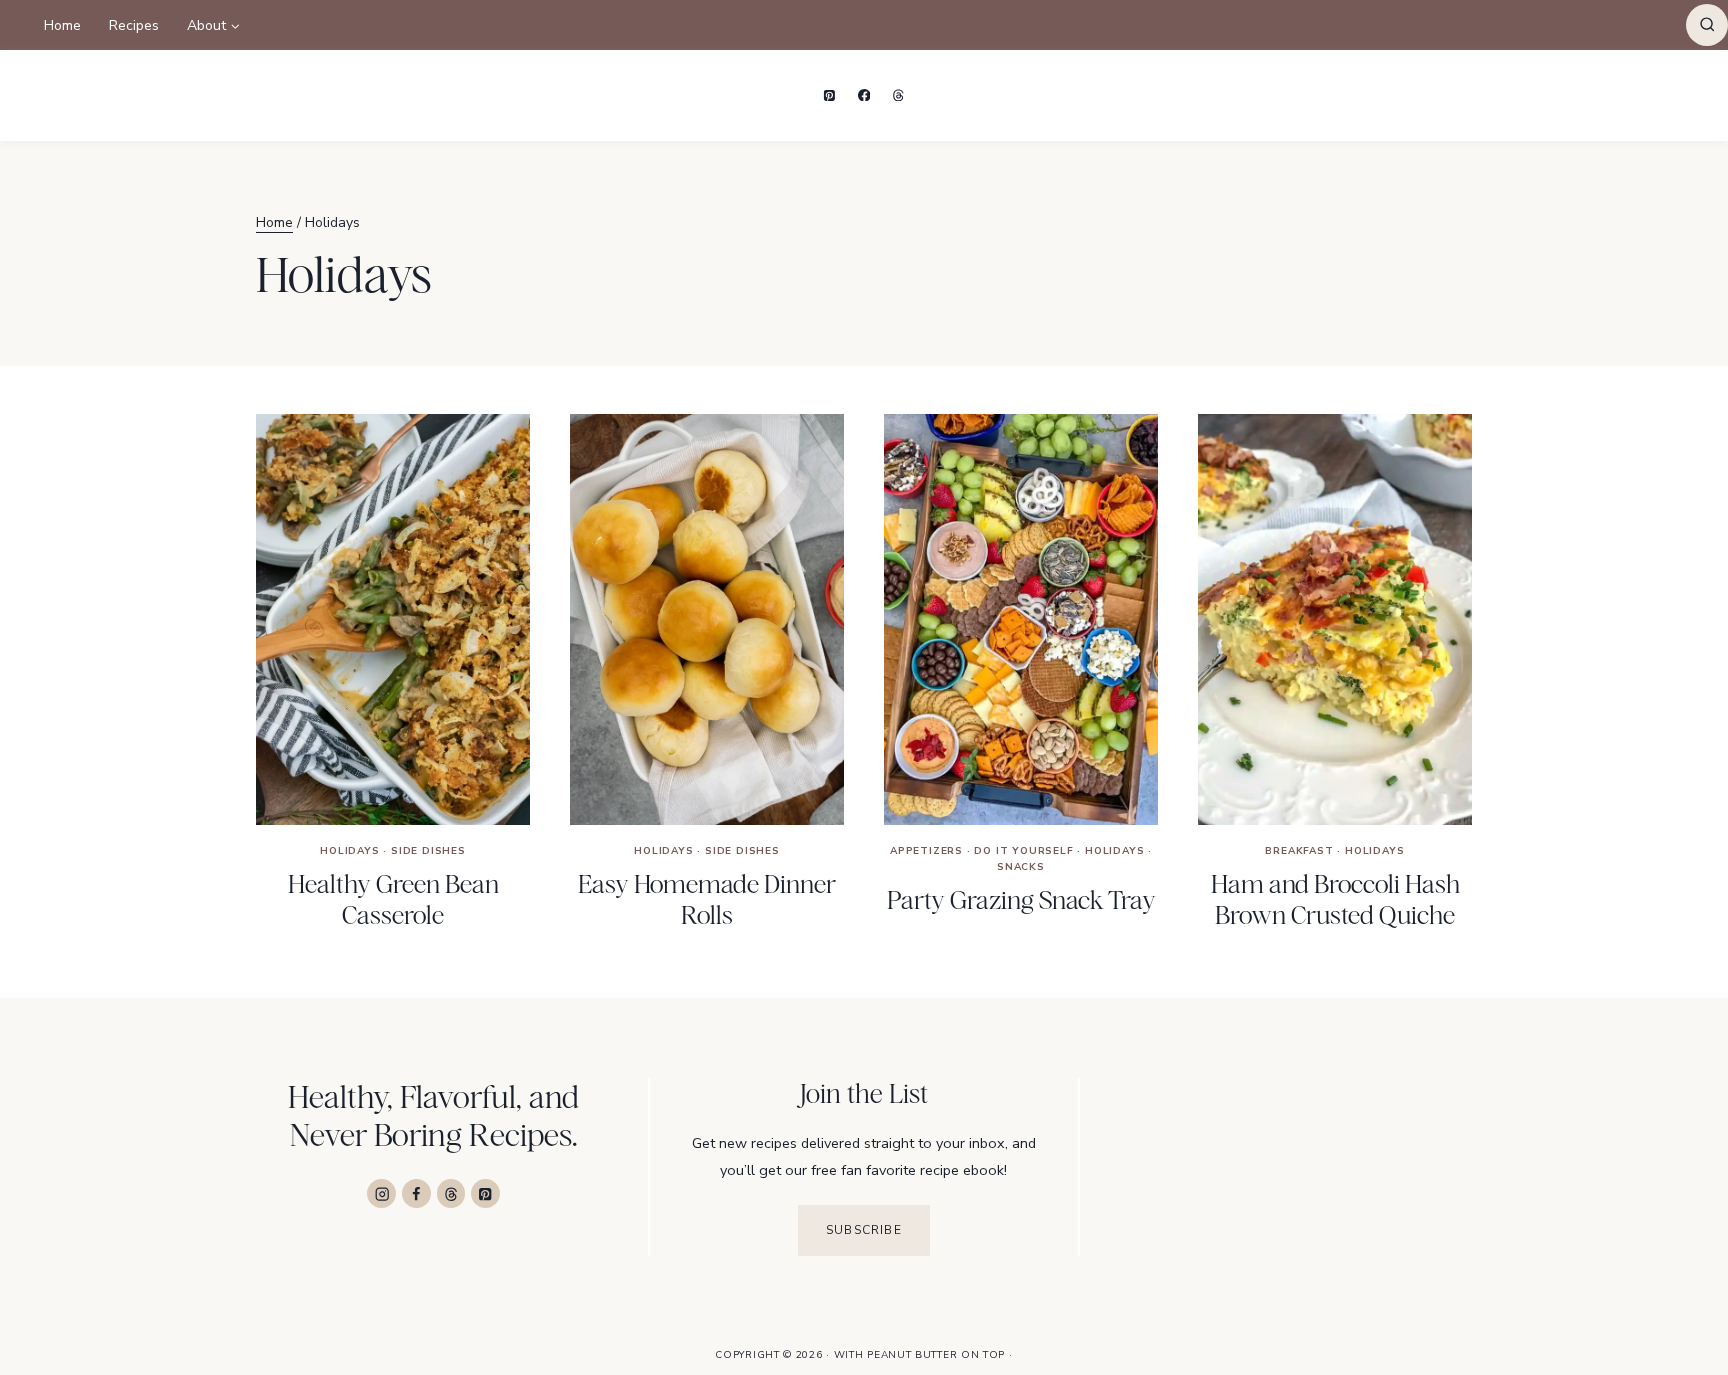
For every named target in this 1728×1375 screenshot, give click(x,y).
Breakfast (1299, 851)
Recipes (134, 25)
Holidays (349, 851)
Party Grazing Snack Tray (1021, 900)
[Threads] (899, 95)
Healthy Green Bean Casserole (393, 899)
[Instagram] (381, 1193)
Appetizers (926, 851)
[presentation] (393, 619)
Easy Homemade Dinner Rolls (707, 899)
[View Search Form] (1707, 25)
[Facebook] (864, 95)
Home (62, 25)
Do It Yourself (1023, 851)
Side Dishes (428, 851)
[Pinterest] (830, 95)
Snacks (1021, 867)
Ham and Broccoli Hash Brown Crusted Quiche (1335, 899)
